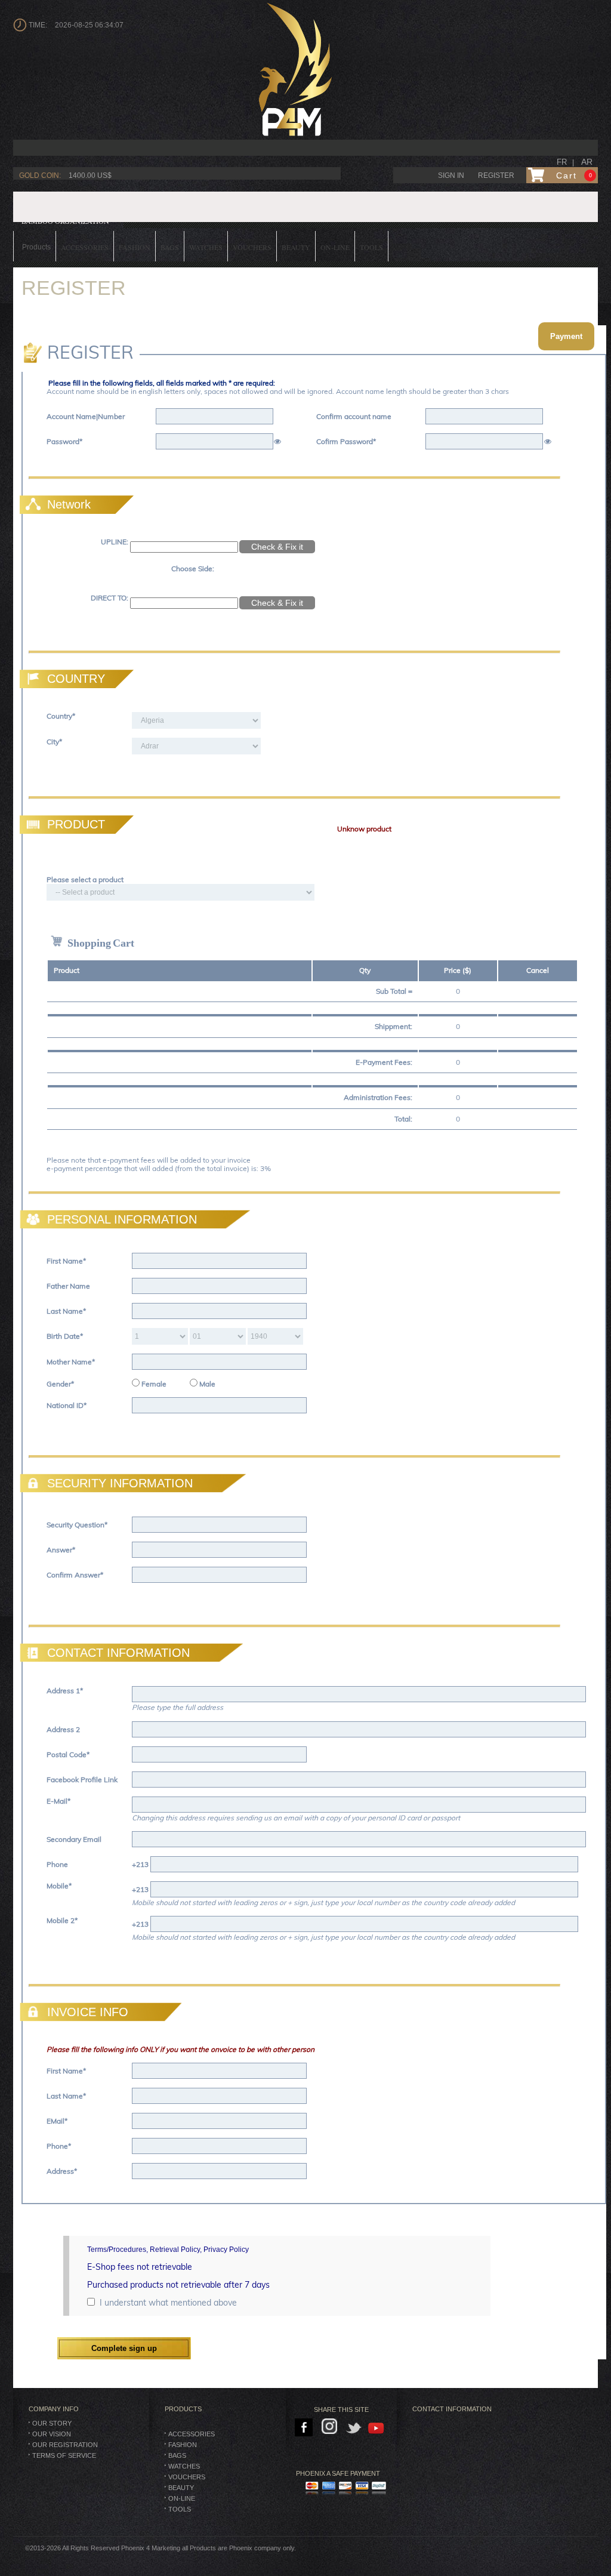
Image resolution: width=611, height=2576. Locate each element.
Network (69, 504)
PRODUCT (76, 824)
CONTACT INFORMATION (118, 1653)
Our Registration (65, 2445)
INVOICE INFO (88, 2012)
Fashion (183, 2445)
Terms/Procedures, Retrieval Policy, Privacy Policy (168, 2250)
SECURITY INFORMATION (120, 1483)
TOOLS (180, 2509)
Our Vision (52, 2434)
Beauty (181, 2488)
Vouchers (187, 2477)
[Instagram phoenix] (331, 2428)
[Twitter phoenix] (354, 2428)
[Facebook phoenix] (305, 2428)
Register (496, 175)
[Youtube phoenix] (377, 2428)
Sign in (451, 175)
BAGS (177, 2455)
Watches (184, 2466)
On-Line (182, 2498)
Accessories (192, 2434)
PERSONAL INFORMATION (122, 1219)
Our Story (52, 2423)
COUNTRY (76, 679)
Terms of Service (64, 2455)
